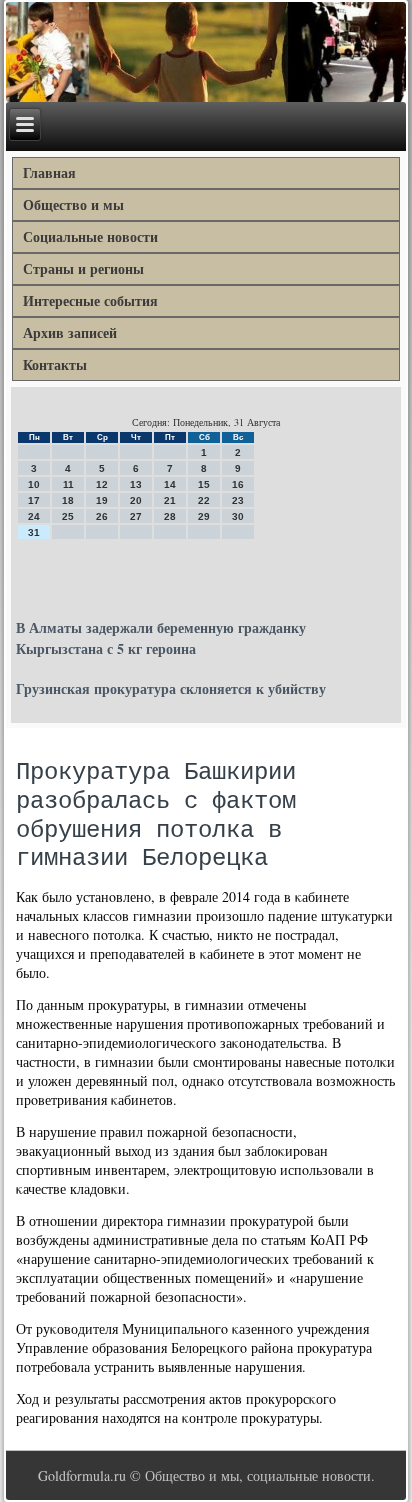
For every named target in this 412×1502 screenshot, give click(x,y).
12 (102, 484)
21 (170, 500)
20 (136, 500)
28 (170, 516)
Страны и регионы (83, 268)
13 (136, 484)
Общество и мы (73, 204)
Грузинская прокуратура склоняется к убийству (171, 688)
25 (68, 516)
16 (238, 484)
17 (34, 500)
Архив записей (70, 332)
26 (102, 516)
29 (204, 516)
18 (68, 500)
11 (68, 484)
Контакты (55, 364)
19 (102, 500)
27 (136, 516)
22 (204, 500)
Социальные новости (90, 236)
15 (204, 484)
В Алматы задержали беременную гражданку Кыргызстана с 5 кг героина (161, 638)
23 (238, 500)
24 (34, 516)
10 (34, 484)
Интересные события (90, 300)
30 (238, 516)
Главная (49, 172)
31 (34, 532)
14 (170, 484)
